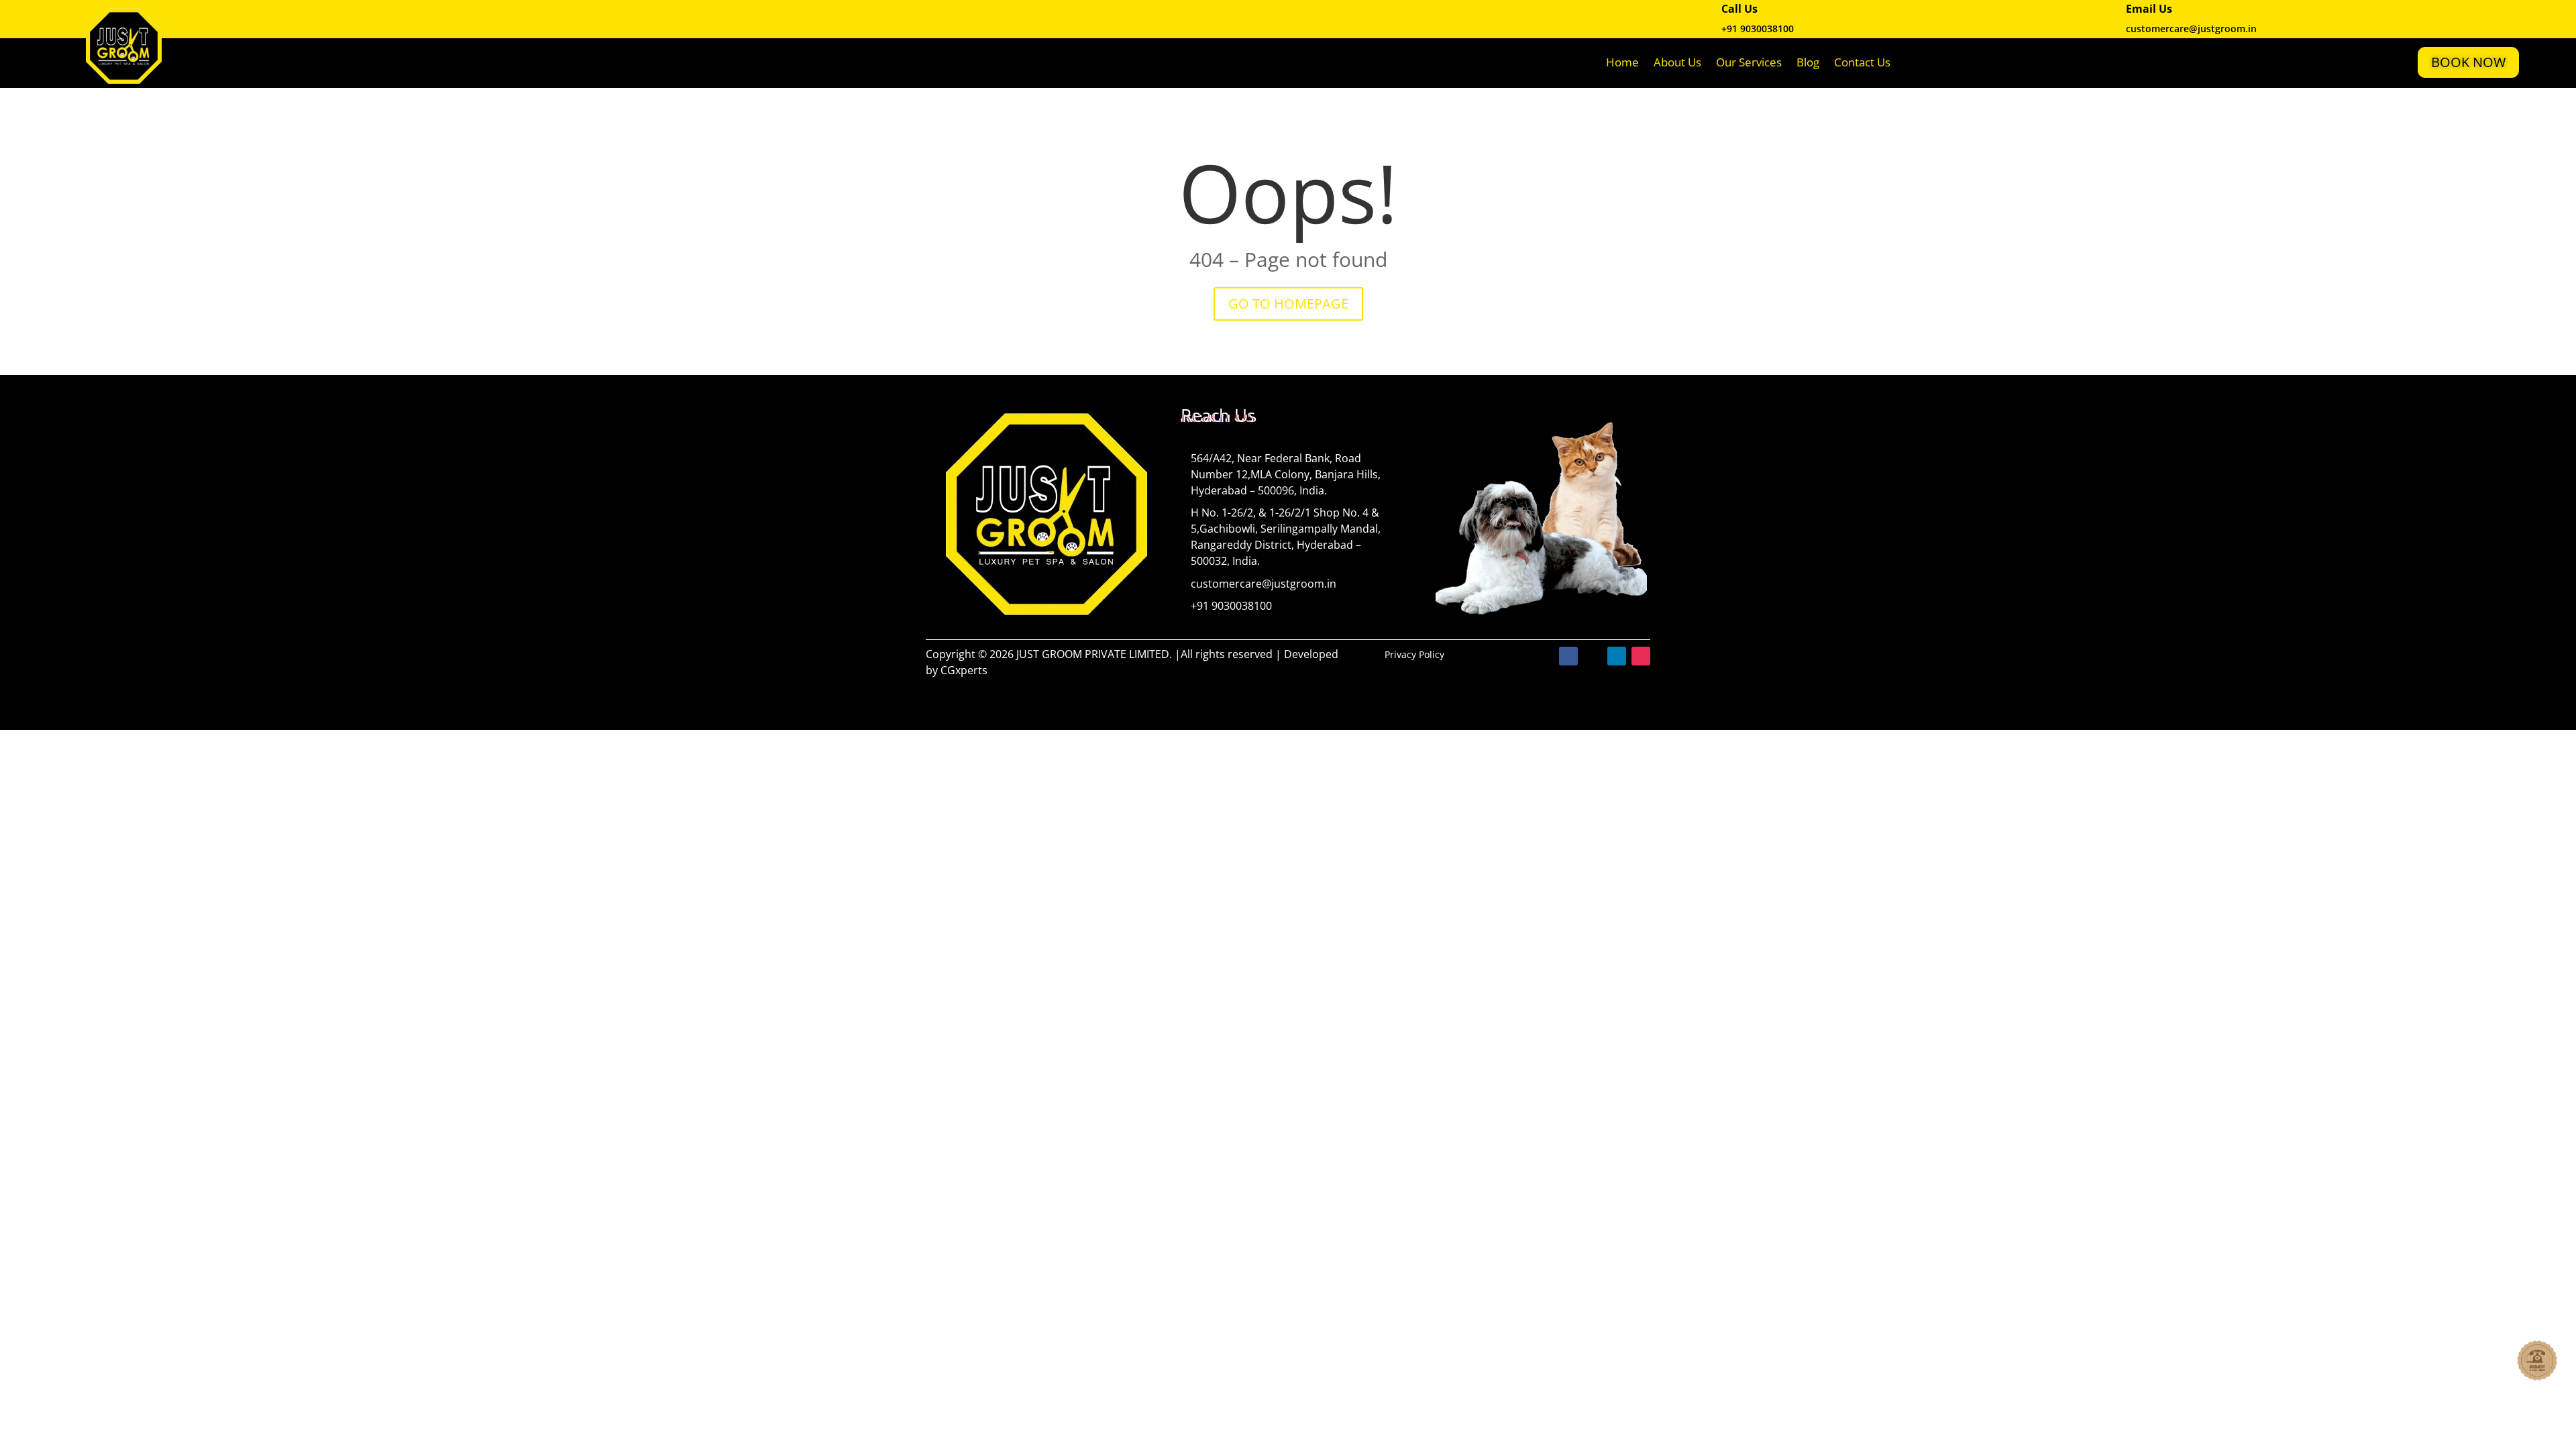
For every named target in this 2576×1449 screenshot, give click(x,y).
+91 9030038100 (1758, 29)
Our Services (1749, 62)
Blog (1808, 62)
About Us (1677, 62)
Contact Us (1862, 62)
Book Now (2468, 62)
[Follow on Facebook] (1568, 656)
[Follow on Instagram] (1641, 656)
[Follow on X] (1593, 656)
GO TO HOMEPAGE (1288, 304)
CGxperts (964, 670)
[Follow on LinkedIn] (1617, 656)
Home (1622, 62)
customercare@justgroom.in (1264, 584)
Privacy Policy (1414, 654)
